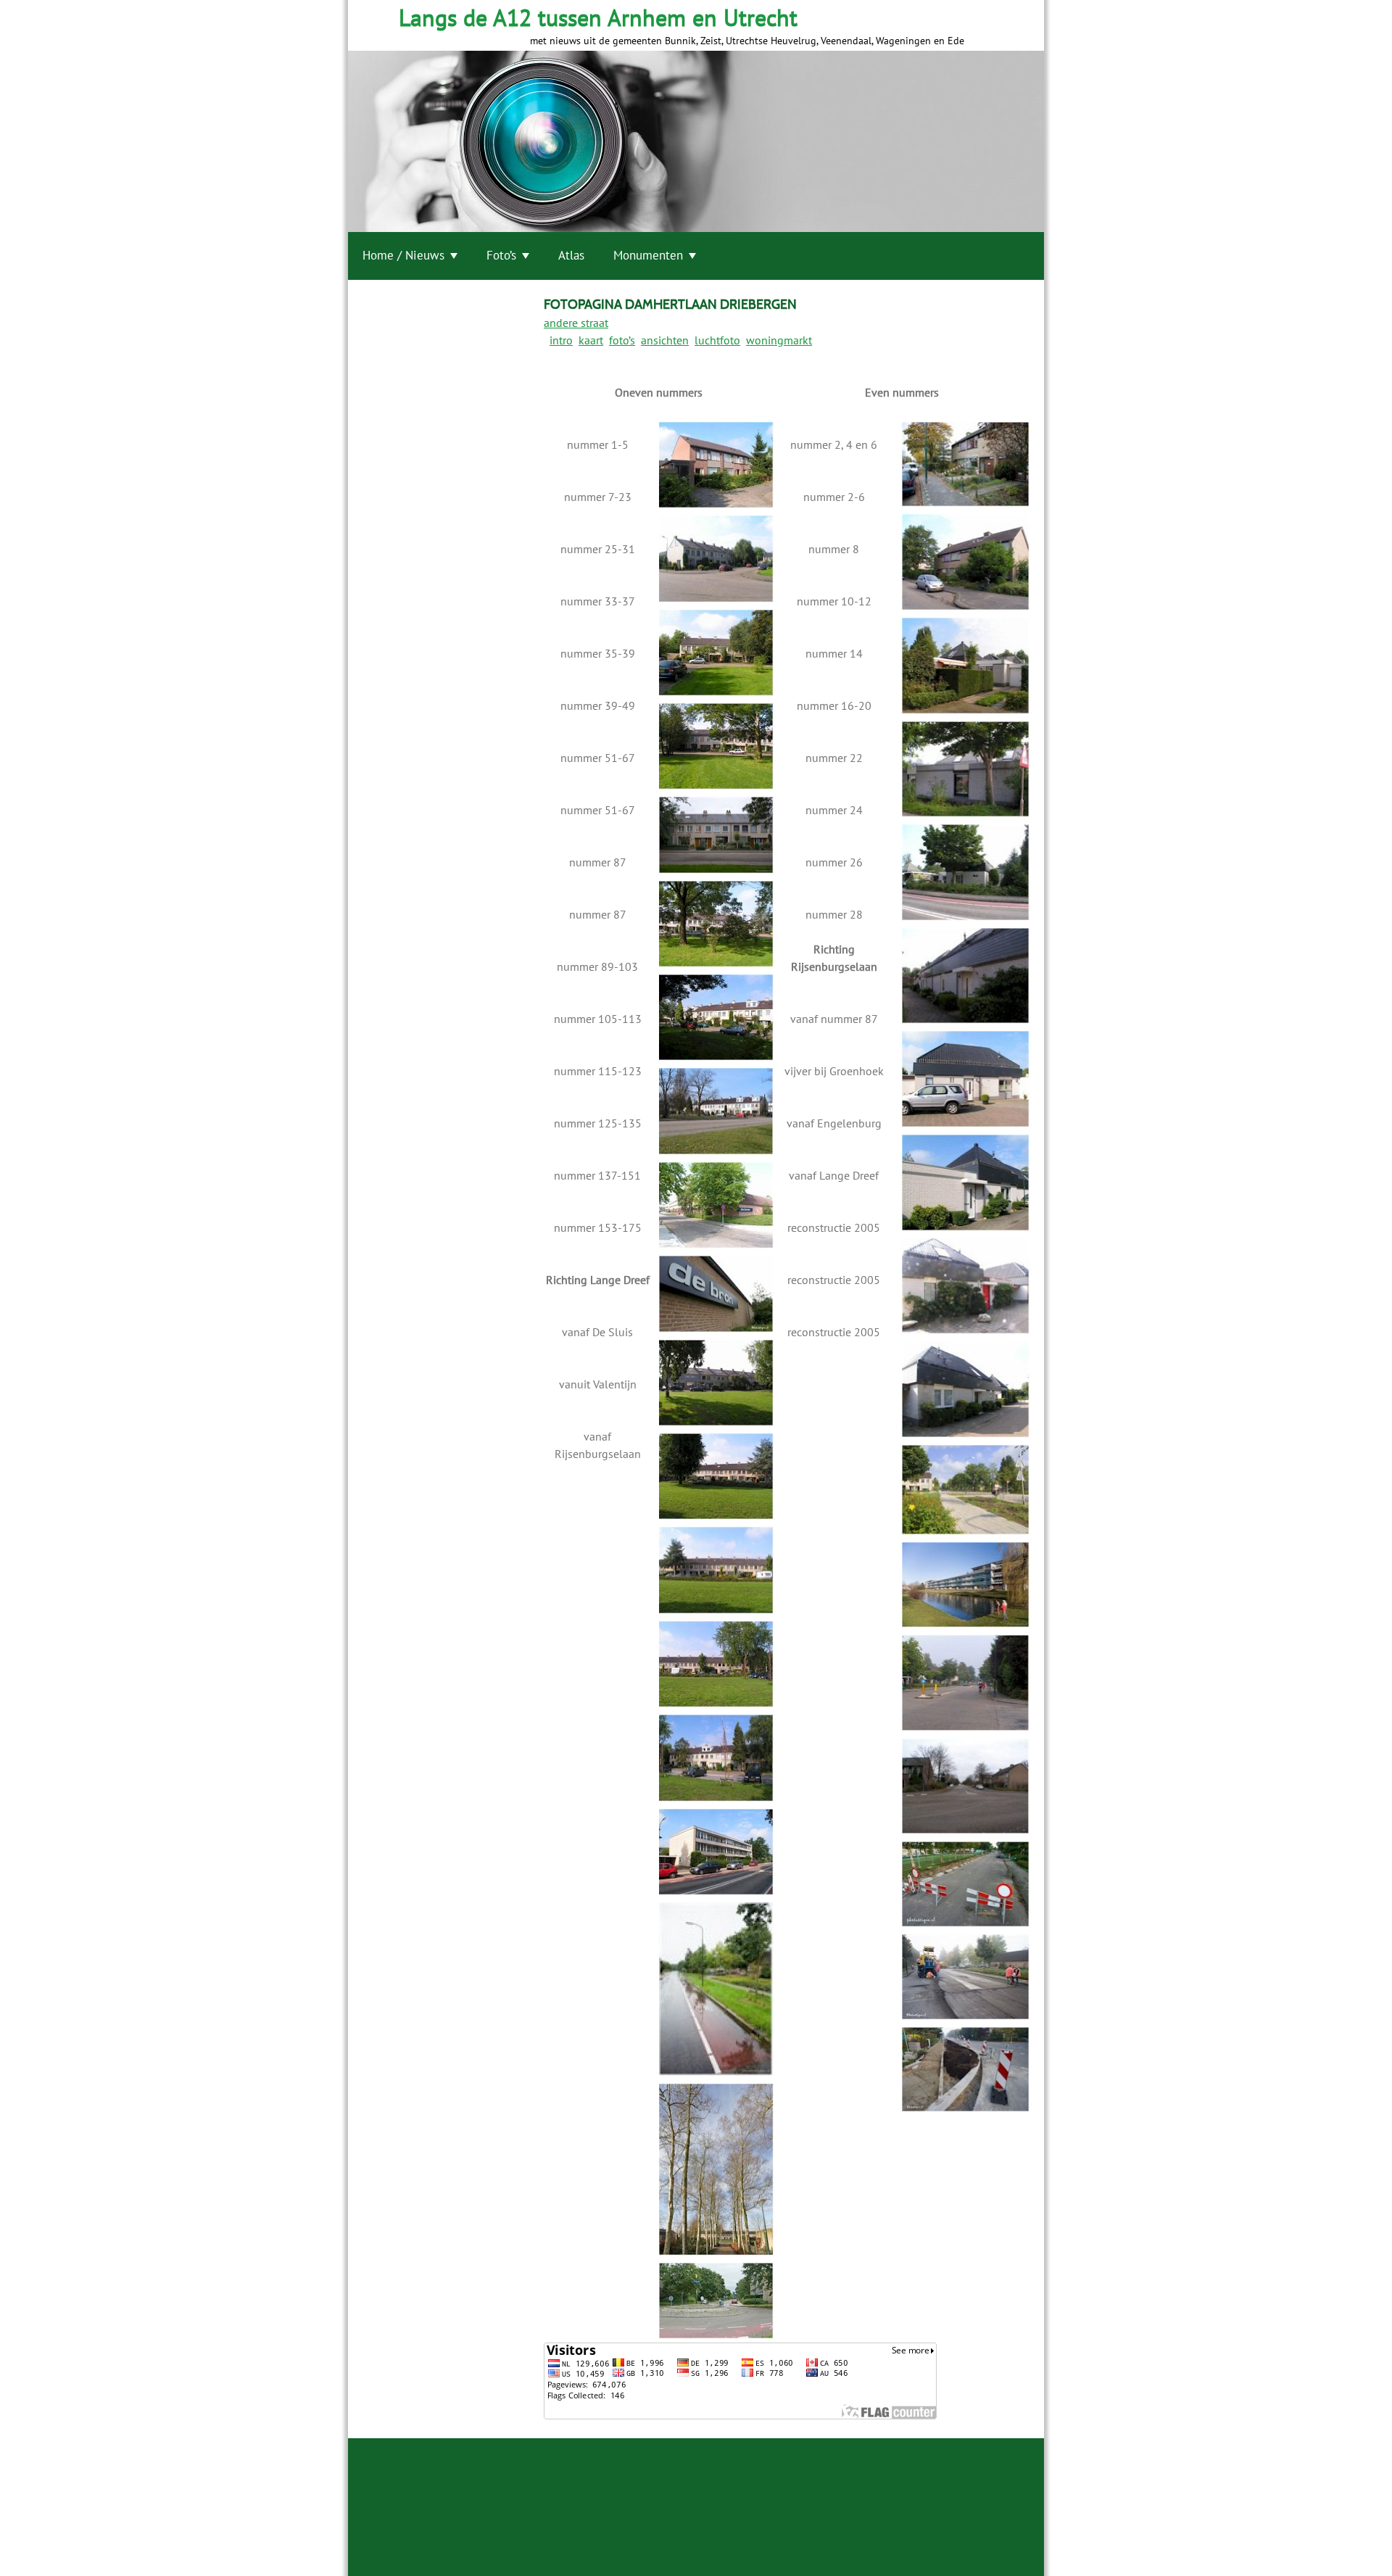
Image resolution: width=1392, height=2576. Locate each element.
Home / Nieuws (403, 255)
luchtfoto (717, 340)
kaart (591, 340)
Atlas (571, 255)
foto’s (622, 340)
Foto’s (501, 255)
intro (561, 340)
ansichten (665, 340)
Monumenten (648, 255)
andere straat (576, 323)
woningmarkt (779, 340)
